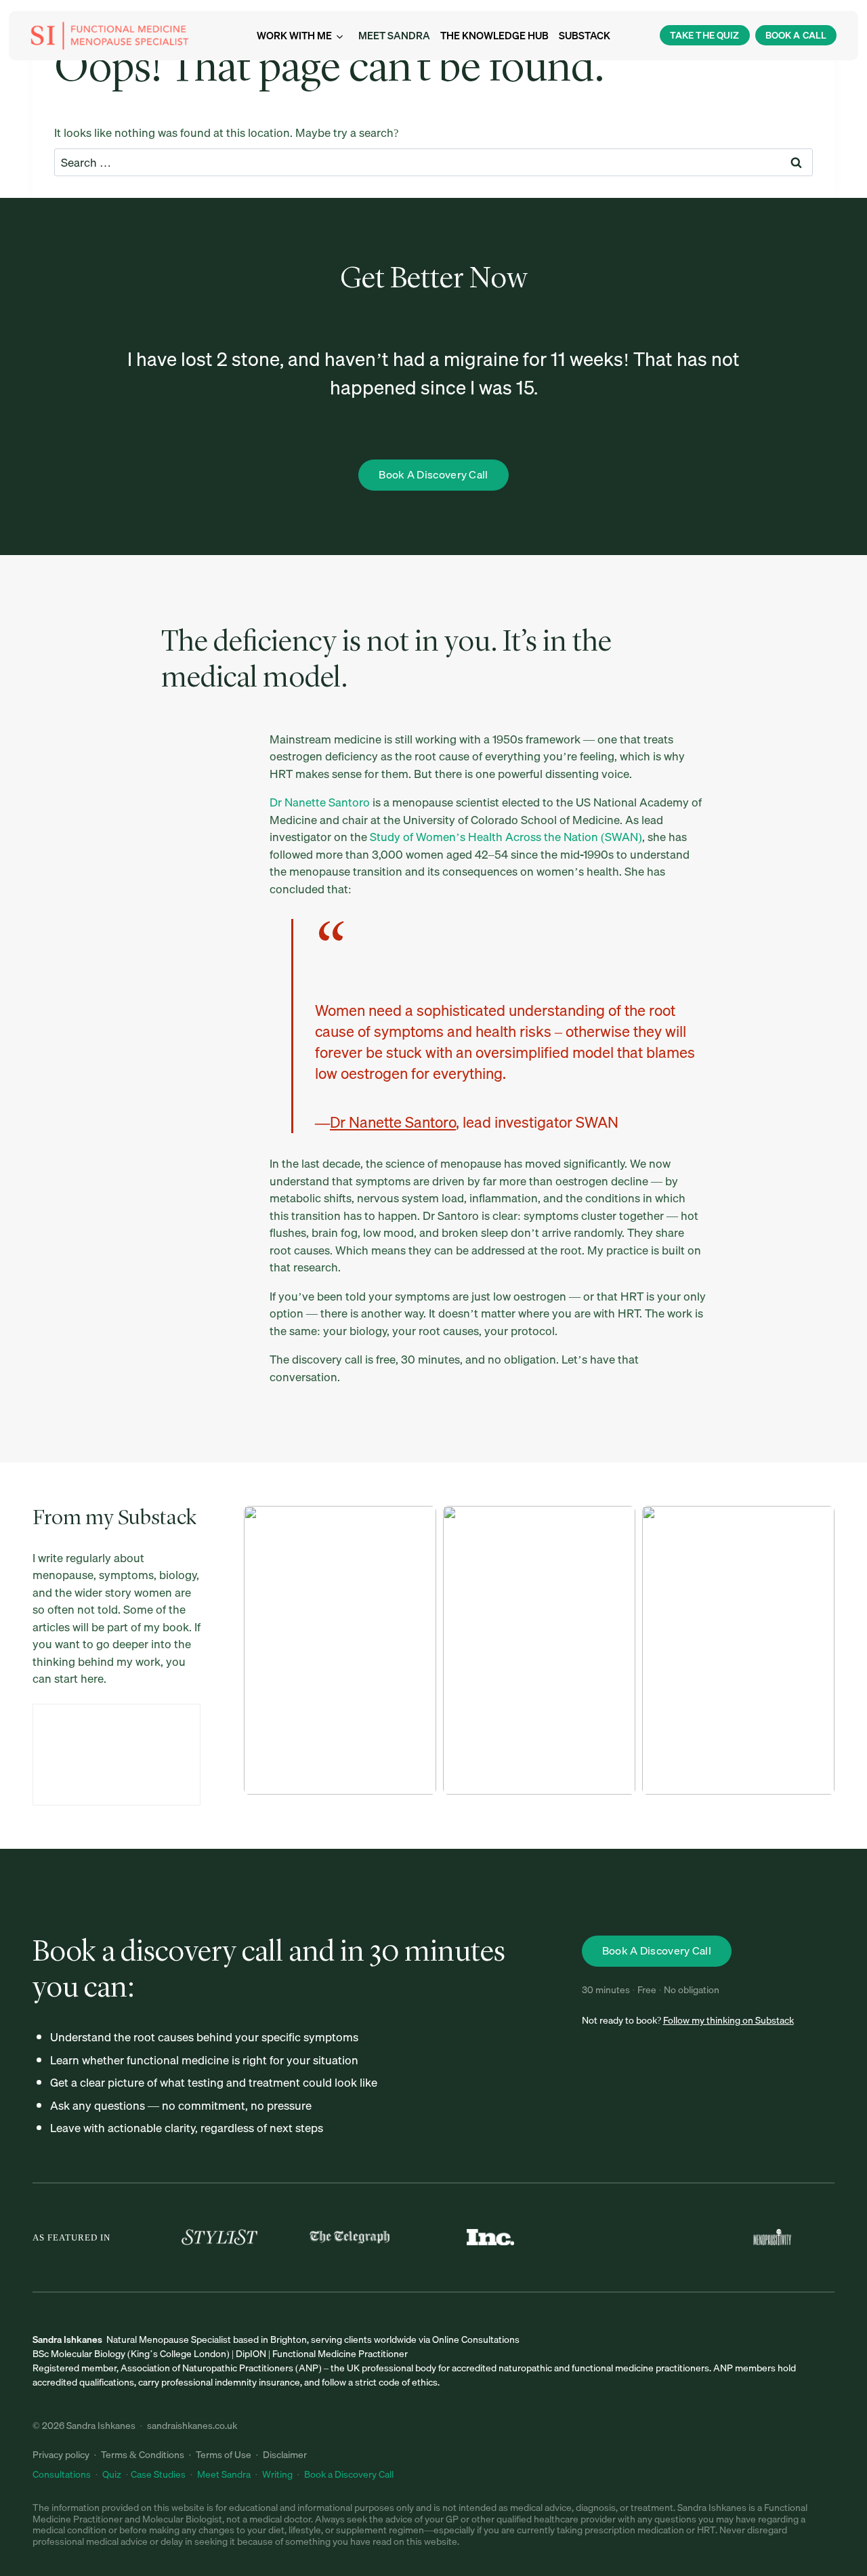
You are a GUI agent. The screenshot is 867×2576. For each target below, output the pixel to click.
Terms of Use (224, 2455)
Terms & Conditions (143, 2455)
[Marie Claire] (637, 2237)
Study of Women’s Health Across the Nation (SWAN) (506, 837)
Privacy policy (61, 2455)
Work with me (294, 35)
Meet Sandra (394, 35)
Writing (277, 2474)
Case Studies (158, 2474)
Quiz (112, 2474)
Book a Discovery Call (349, 2474)
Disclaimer (285, 2455)
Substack (585, 35)
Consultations (63, 2474)
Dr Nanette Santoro (320, 802)
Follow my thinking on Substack (728, 2020)
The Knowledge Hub (494, 35)
